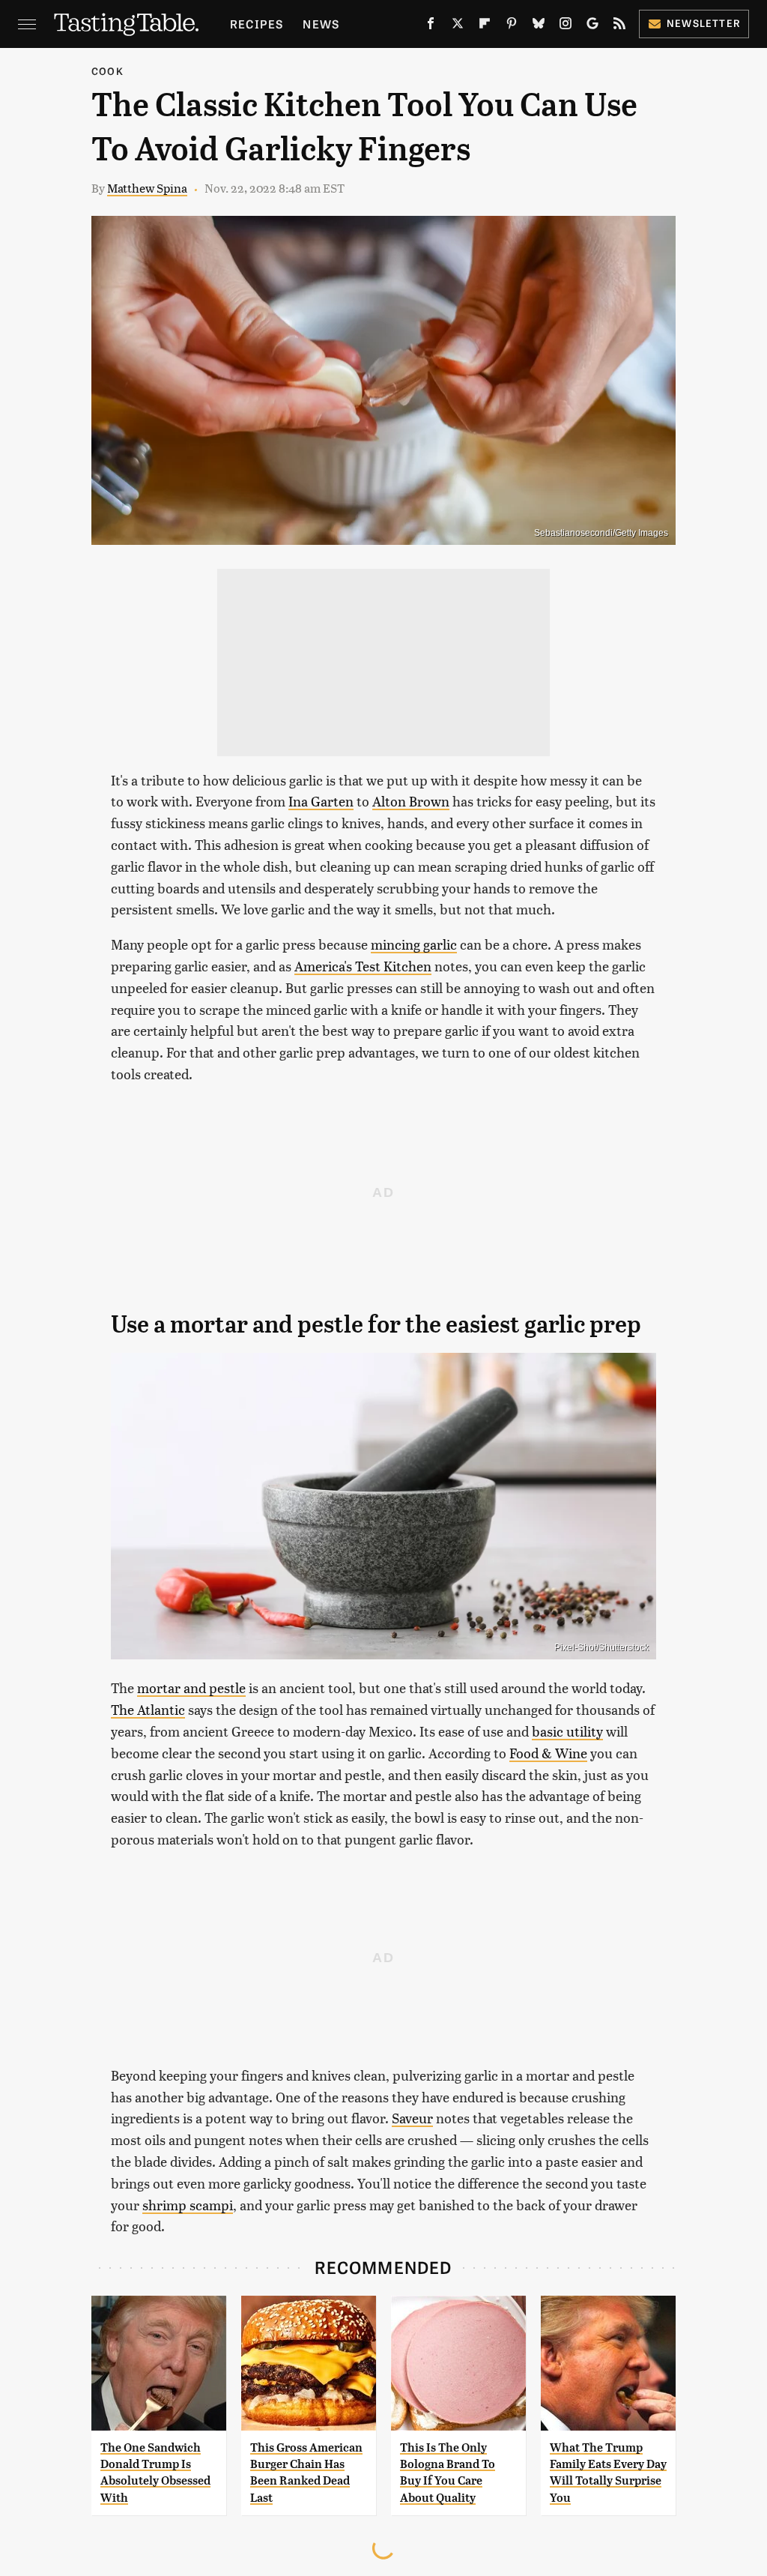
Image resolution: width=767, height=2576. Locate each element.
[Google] (592, 26)
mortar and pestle (191, 1687)
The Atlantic (148, 1709)
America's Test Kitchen (363, 966)
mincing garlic (414, 944)
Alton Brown (411, 801)
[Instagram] (566, 26)
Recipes (257, 24)
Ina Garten (321, 801)
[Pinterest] (512, 26)
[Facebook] (431, 26)
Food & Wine (548, 1753)
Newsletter (704, 23)
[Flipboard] (485, 26)
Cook (107, 71)
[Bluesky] (539, 26)
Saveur (412, 2118)
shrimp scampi (188, 2205)
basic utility (567, 1731)
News (321, 24)
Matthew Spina (147, 188)
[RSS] (619, 26)
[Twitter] (458, 26)
